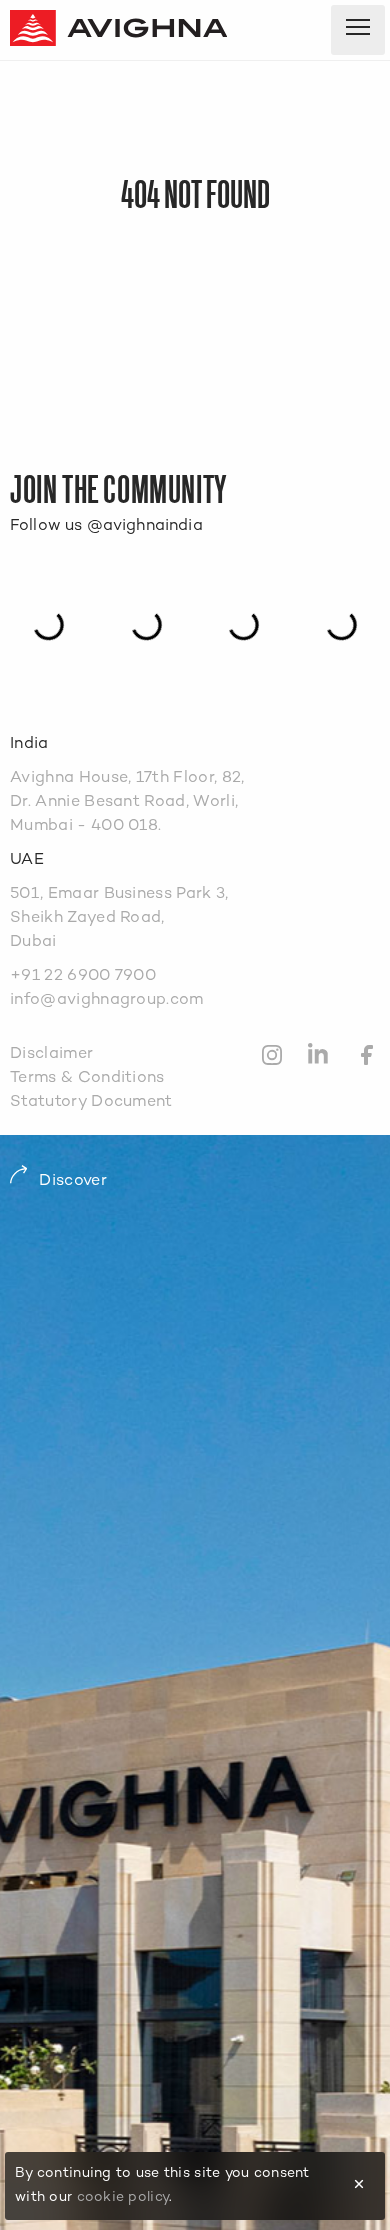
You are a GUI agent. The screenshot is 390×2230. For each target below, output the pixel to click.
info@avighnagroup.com (107, 1000)
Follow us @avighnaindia (106, 526)
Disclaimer (51, 1054)
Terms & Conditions (87, 1078)
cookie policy (123, 2197)
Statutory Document (91, 1102)
